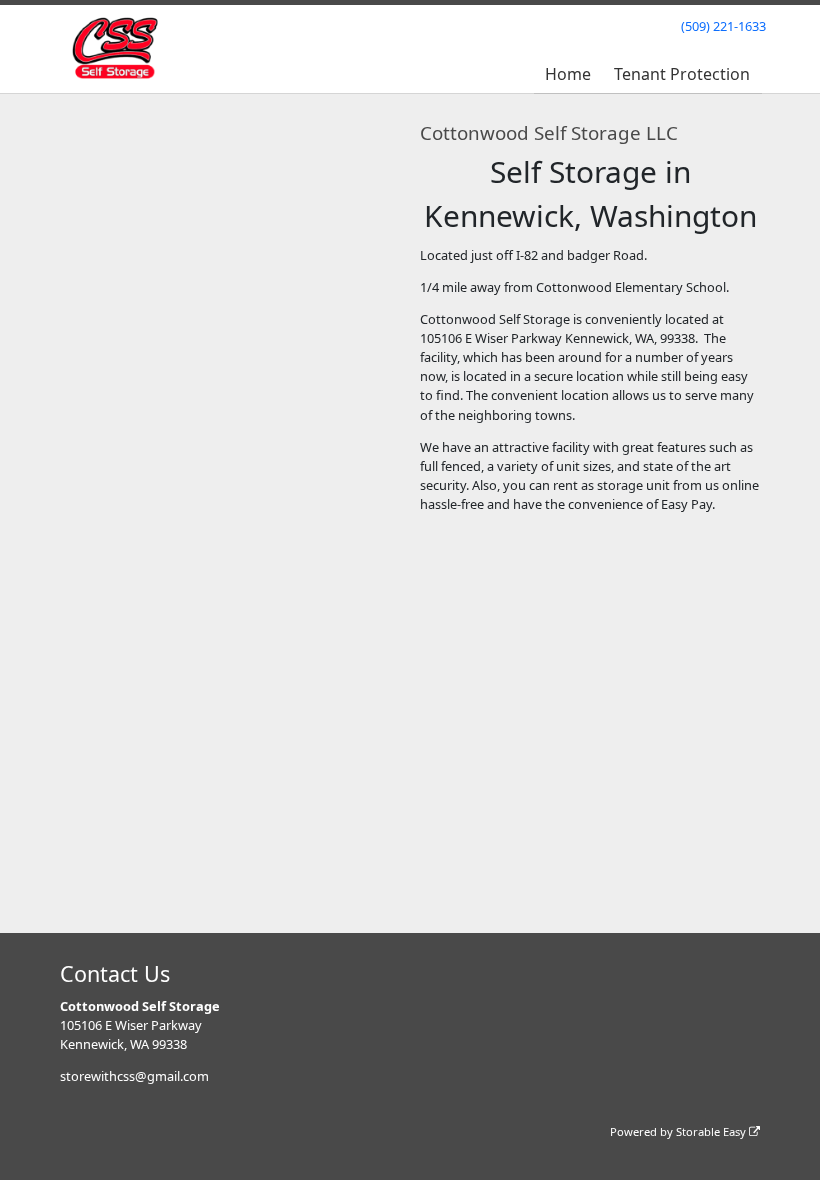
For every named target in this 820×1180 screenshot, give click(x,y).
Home (568, 74)
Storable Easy (712, 1131)
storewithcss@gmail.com (134, 1076)
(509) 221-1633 (723, 26)
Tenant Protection (682, 74)
